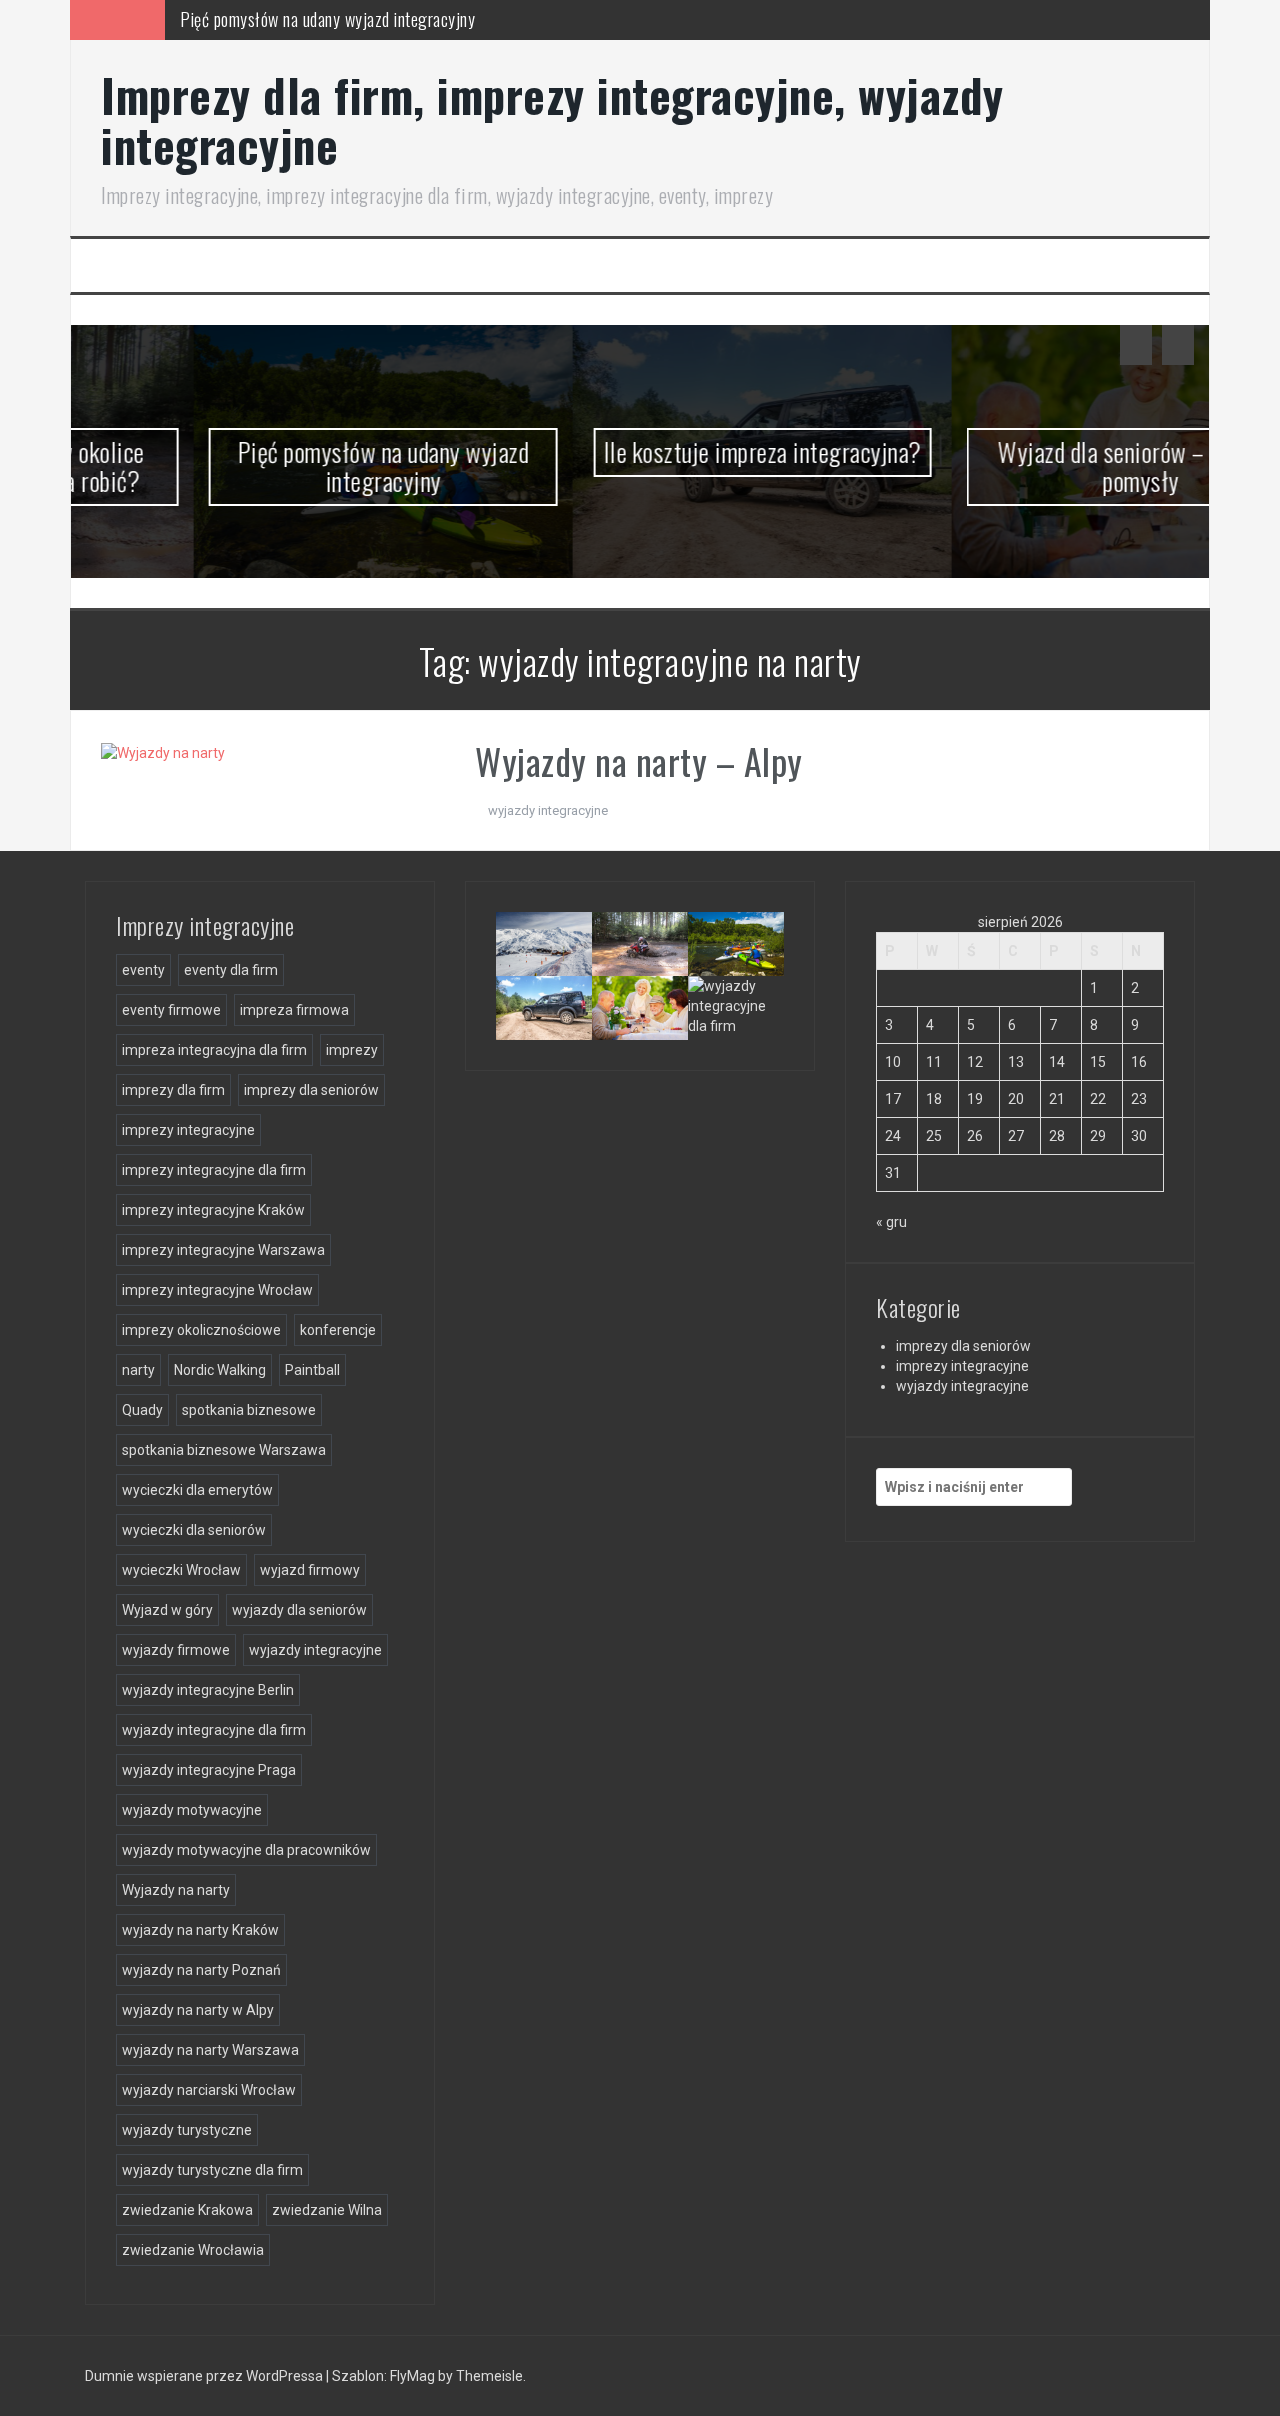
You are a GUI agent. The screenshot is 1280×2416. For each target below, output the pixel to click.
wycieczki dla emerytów (197, 1490)
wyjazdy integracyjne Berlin (208, 1690)
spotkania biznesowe (249, 1410)
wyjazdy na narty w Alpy (198, 2010)
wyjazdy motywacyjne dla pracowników (246, 1850)
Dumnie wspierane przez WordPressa (205, 2376)
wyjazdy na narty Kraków (200, 1930)
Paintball (312, 1370)
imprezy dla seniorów (311, 1090)
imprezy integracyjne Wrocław (217, 1290)
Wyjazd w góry (167, 1610)
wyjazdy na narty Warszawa (210, 2050)
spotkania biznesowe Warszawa (224, 1450)
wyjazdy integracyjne (548, 810)
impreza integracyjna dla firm (214, 1050)
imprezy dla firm (173, 1090)
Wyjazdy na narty (176, 1890)
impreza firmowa (294, 1010)
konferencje (338, 1330)
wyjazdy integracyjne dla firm (214, 1730)
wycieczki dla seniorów (194, 1530)
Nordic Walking (220, 1370)
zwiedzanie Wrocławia (193, 2250)
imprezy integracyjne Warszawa (223, 1250)
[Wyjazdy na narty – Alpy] (163, 751)
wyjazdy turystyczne (187, 2130)
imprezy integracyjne (188, 1130)
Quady (142, 1410)
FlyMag (412, 2376)
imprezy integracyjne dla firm (214, 1170)
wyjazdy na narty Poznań (201, 1970)
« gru (891, 1222)
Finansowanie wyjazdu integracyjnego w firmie (760, 1033)
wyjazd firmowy (310, 1570)
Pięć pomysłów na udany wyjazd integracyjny (261, 466)
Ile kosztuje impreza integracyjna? (640, 451)
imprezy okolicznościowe (201, 1330)
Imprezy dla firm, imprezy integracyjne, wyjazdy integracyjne (552, 119)
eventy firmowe (171, 1010)
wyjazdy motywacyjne (192, 1810)
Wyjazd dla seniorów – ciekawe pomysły (1018, 466)
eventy (143, 970)
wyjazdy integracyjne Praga (209, 1770)
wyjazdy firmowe (176, 1650)
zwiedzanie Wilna (327, 2210)
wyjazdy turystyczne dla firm (212, 2170)
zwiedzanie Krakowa (187, 2210)
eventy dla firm (231, 970)
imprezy (352, 1050)
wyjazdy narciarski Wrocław (209, 2090)
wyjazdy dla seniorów (299, 1610)
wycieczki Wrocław (181, 1570)
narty (138, 1370)
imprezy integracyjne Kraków (213, 1210)
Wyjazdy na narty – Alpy (639, 760)
